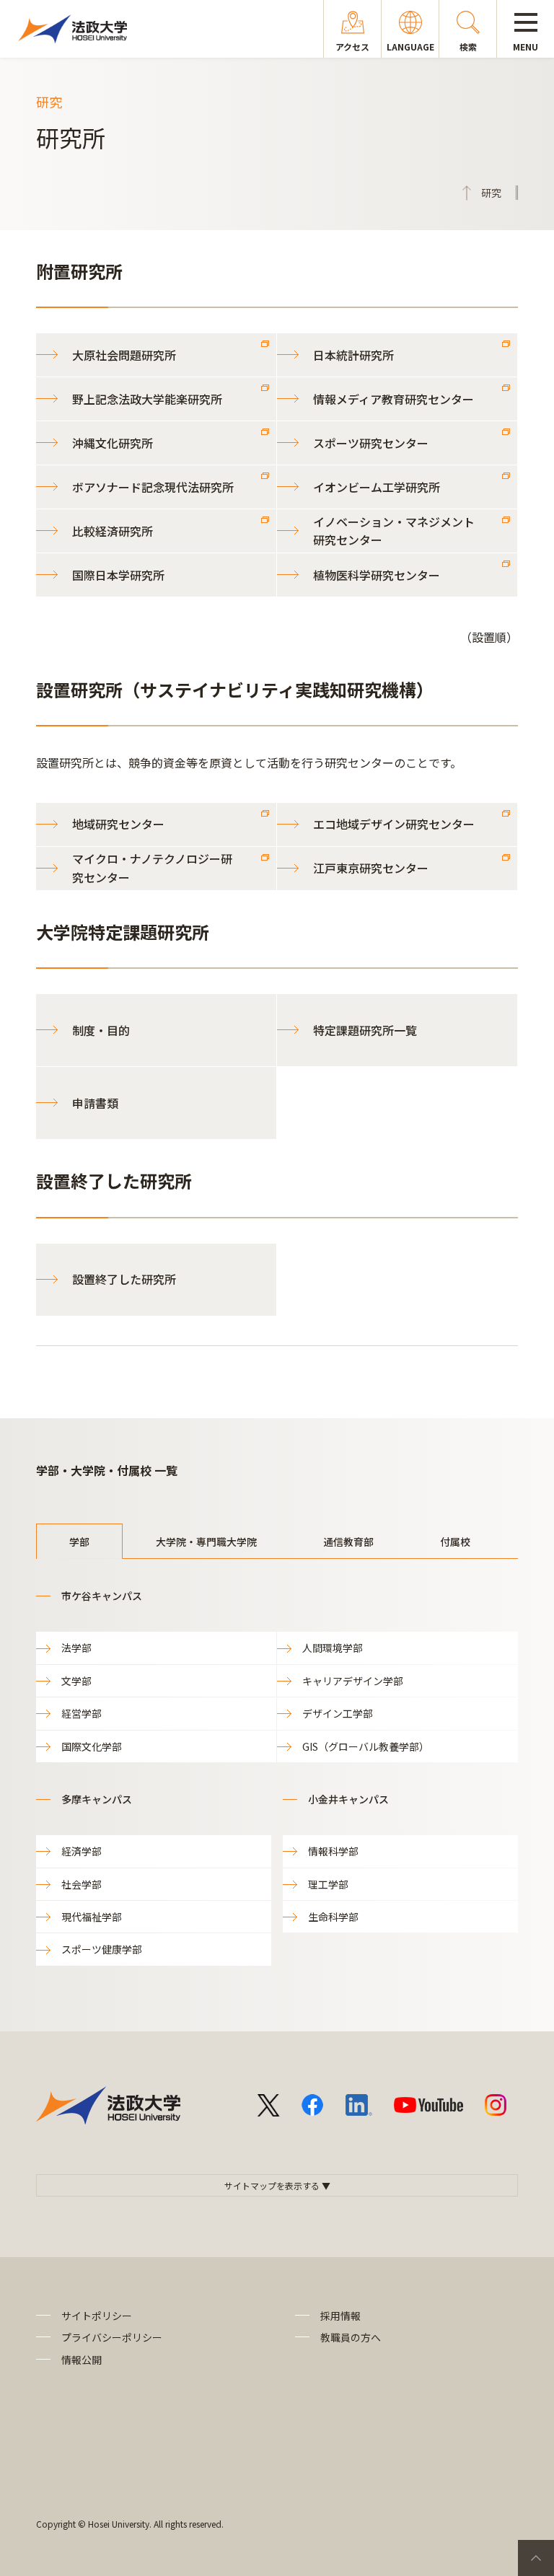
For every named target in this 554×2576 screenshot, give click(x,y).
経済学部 (82, 1851)
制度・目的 (101, 1030)
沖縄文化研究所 (113, 443)
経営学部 (82, 1713)
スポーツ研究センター (371, 443)
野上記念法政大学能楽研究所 (147, 399)
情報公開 (82, 2360)
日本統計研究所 (353, 355)
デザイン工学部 (338, 1713)
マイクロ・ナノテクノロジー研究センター (152, 868)
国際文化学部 (92, 1746)
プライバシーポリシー (112, 2337)
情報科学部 (333, 1851)
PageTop (536, 2558)
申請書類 (95, 1103)
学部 (79, 1542)
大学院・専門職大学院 (206, 1542)
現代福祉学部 (92, 1917)
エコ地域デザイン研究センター (394, 824)
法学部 (76, 1648)
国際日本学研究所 (118, 575)
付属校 (455, 1542)
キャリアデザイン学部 (353, 1681)
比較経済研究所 (113, 531)
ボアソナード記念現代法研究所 (153, 487)
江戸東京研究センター (371, 868)
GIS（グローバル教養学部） (366, 1746)
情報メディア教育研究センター (393, 399)
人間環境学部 (333, 1648)
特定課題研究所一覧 (365, 1030)
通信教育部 (348, 1542)
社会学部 (82, 1884)
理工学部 (328, 1884)
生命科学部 (333, 1917)
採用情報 (340, 2316)
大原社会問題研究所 (124, 355)
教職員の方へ (351, 2337)
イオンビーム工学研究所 (377, 487)
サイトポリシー (97, 2316)
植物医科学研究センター (377, 575)
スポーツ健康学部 (102, 1949)
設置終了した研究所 (124, 1279)
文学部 (76, 1681)
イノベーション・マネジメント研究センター (394, 531)
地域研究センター (118, 824)
